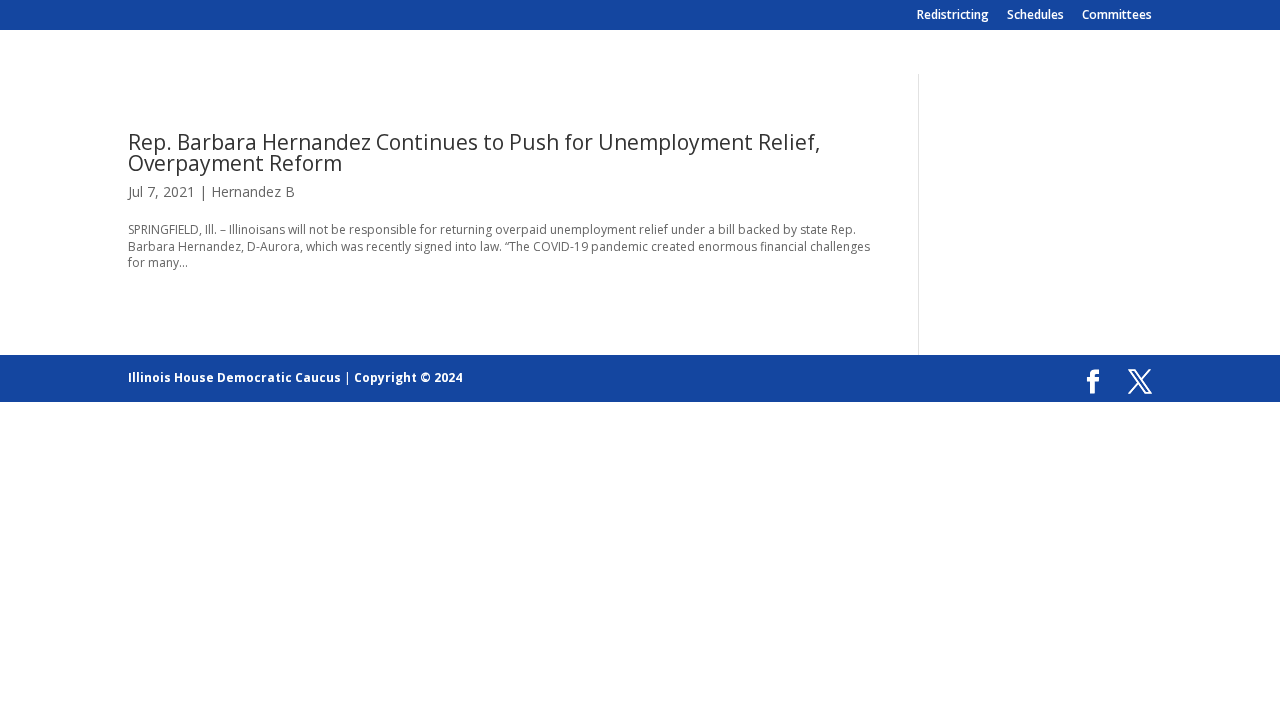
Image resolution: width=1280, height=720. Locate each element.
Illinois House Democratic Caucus (234, 377)
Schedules (1035, 16)
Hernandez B (253, 191)
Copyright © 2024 (408, 377)
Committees (1117, 16)
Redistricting (953, 16)
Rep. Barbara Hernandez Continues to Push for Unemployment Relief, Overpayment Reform (474, 152)
